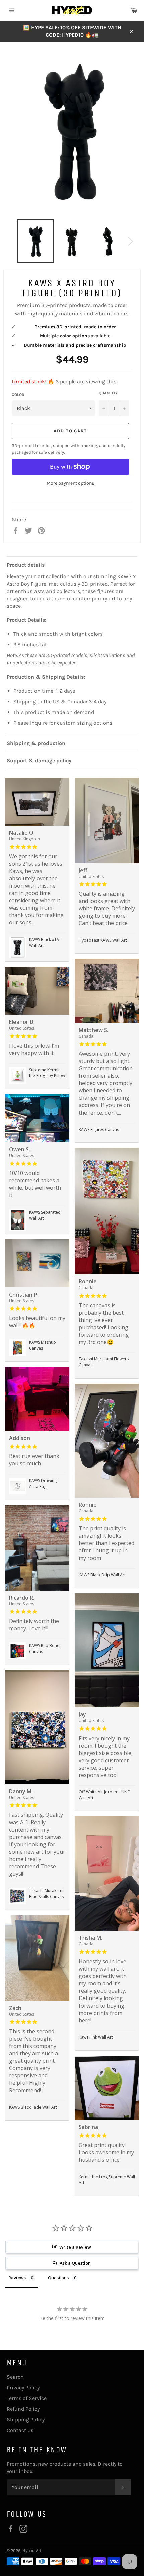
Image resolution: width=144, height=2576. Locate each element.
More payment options (70, 483)
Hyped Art (32, 2550)
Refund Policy (23, 2409)
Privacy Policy (23, 2387)
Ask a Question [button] (75, 2263)
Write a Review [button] (75, 2247)
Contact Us (20, 2430)
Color (18, 395)
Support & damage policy (39, 760)
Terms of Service (27, 2398)
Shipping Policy (26, 2420)
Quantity (108, 393)
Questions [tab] (58, 2278)
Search (15, 2377)
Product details (26, 565)
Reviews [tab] (17, 2278)
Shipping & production (36, 743)
